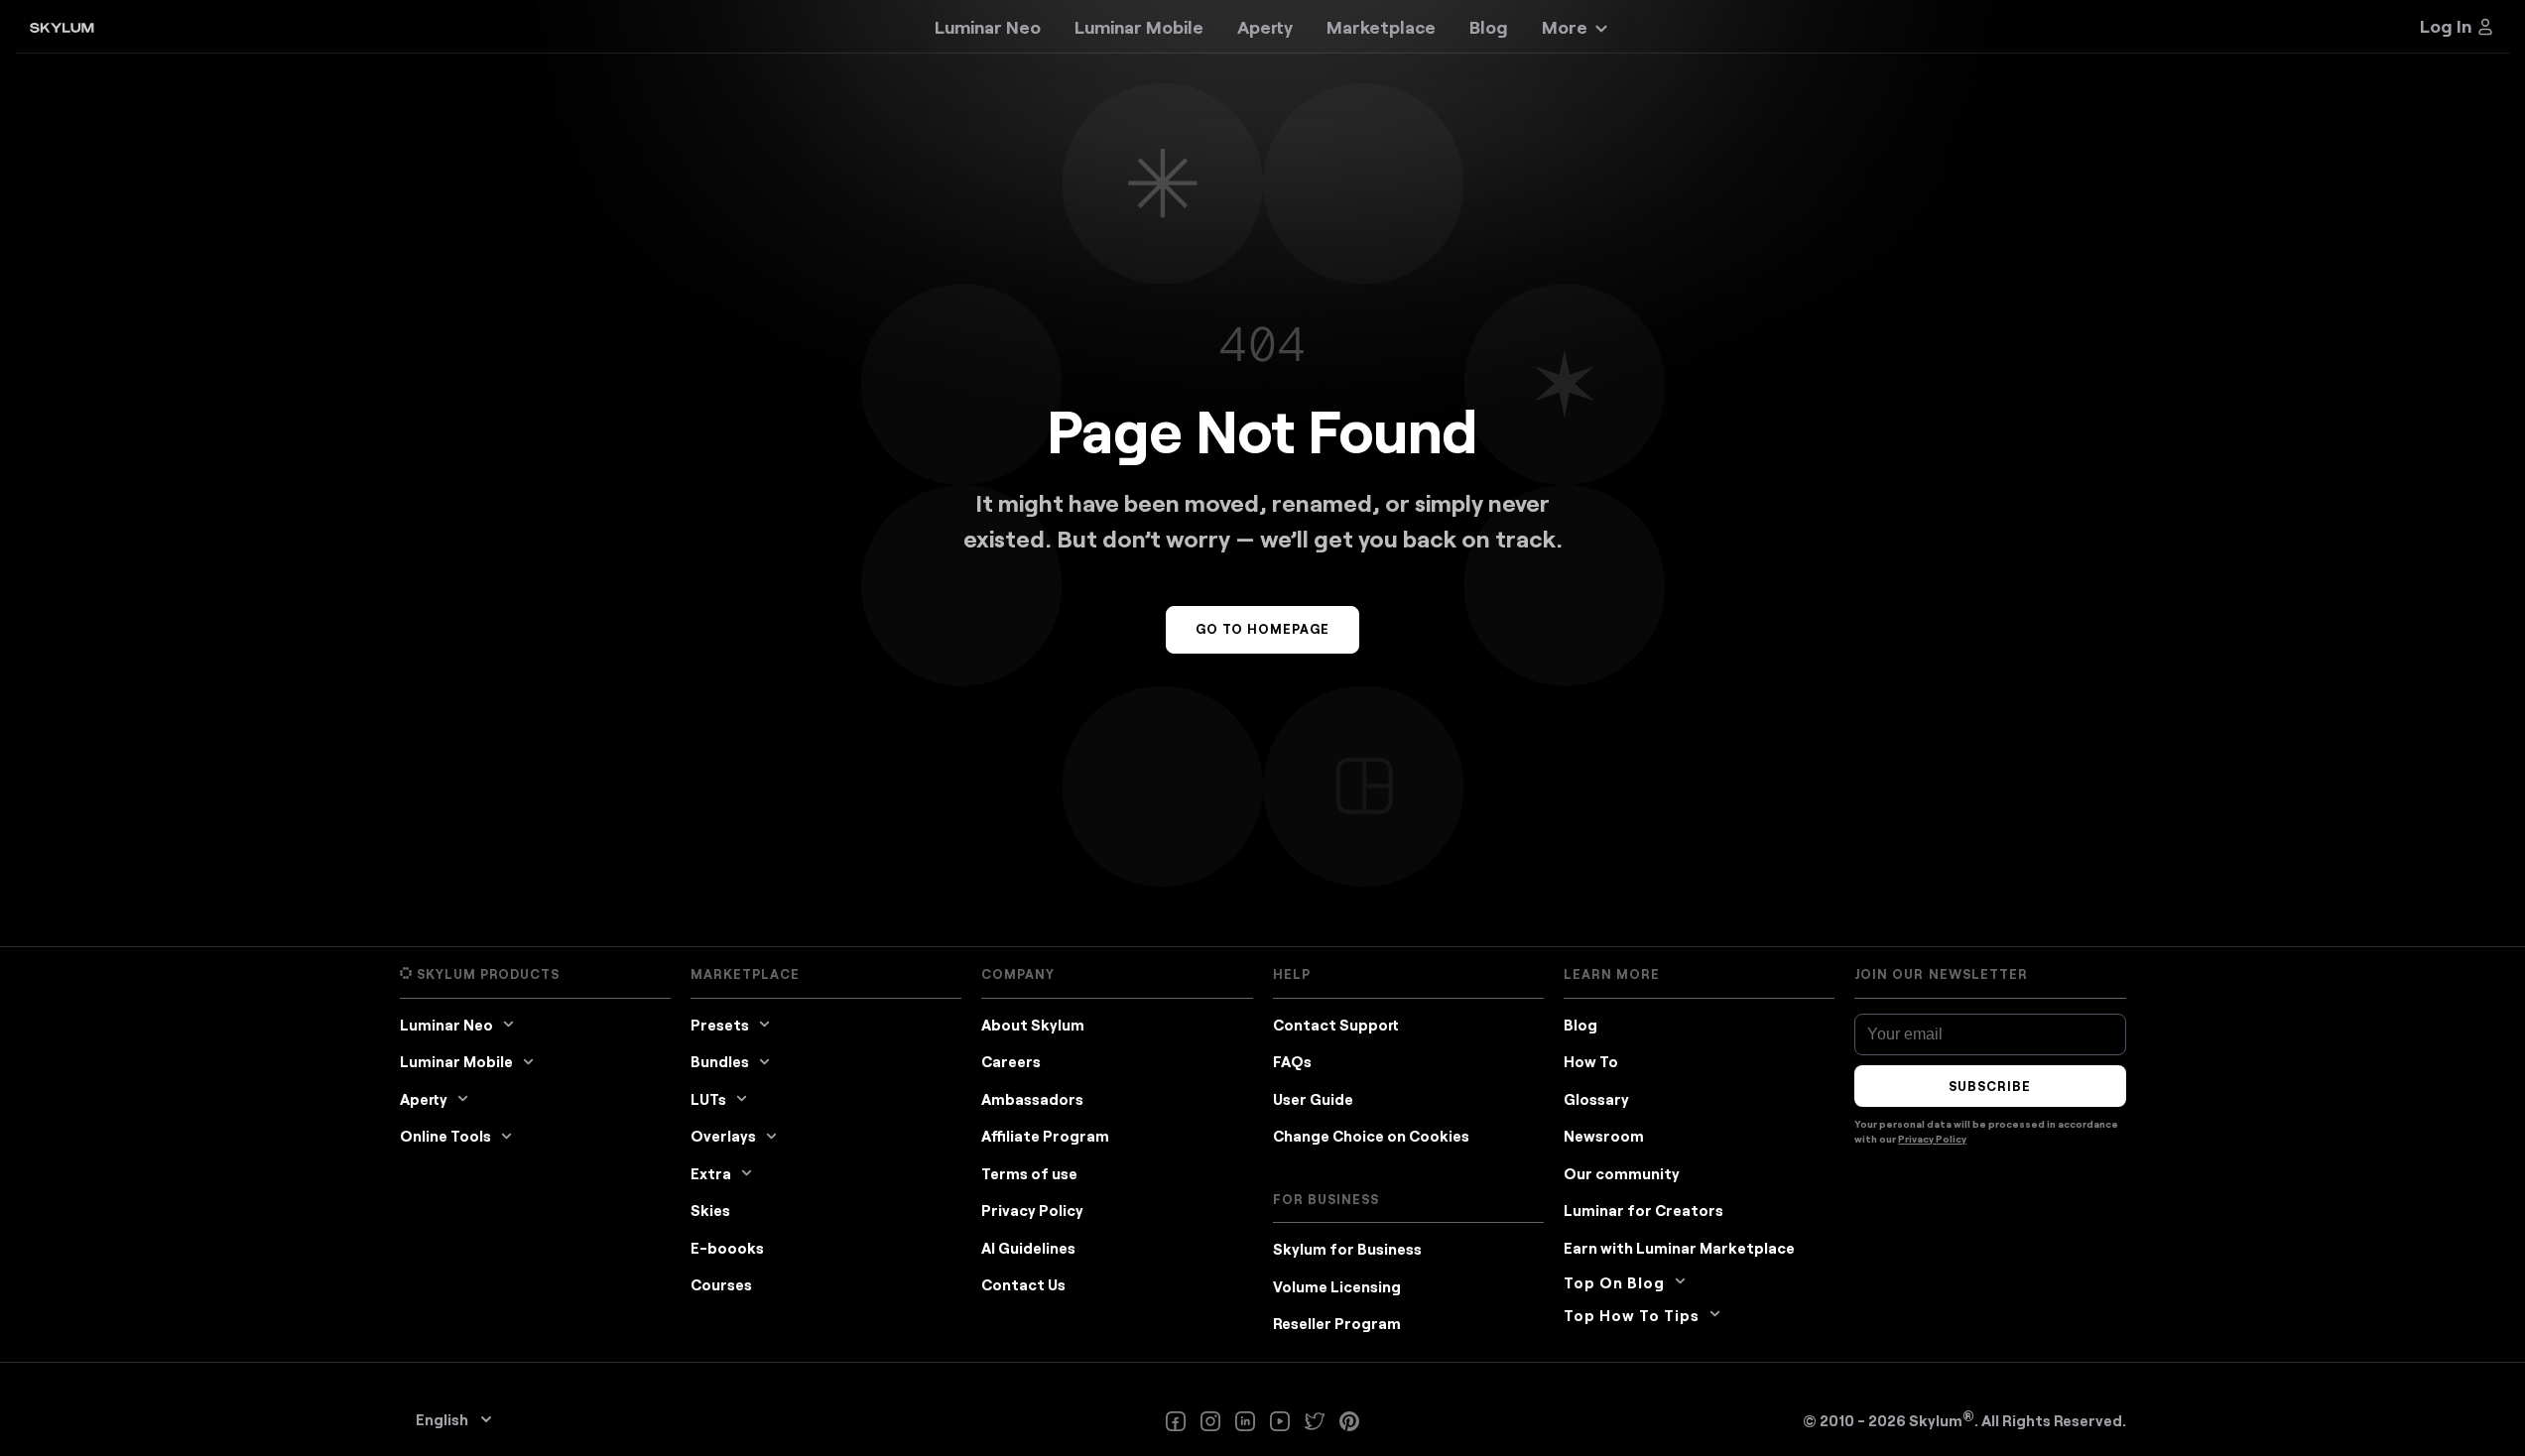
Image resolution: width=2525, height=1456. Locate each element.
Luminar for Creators (1643, 1210)
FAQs (1292, 1061)
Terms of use (1029, 1173)
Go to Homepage (1263, 629)
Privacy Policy (1032, 1210)
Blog (1580, 1025)
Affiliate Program (1045, 1136)
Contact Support (1336, 1025)
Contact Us (1023, 1284)
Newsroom (1604, 1136)
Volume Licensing (1337, 1286)
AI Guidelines (1028, 1248)
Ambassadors (1032, 1099)
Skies (710, 1210)
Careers (1011, 1061)
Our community (1622, 1173)
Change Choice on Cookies (1371, 1136)
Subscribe (1990, 1086)
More (1565, 27)
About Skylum (1033, 1025)
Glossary (1596, 1099)
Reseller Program (1337, 1323)
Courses (721, 1284)
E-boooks (727, 1248)
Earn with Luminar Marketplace (1679, 1248)
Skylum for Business (1347, 1249)
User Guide (1313, 1099)
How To (1591, 1061)
